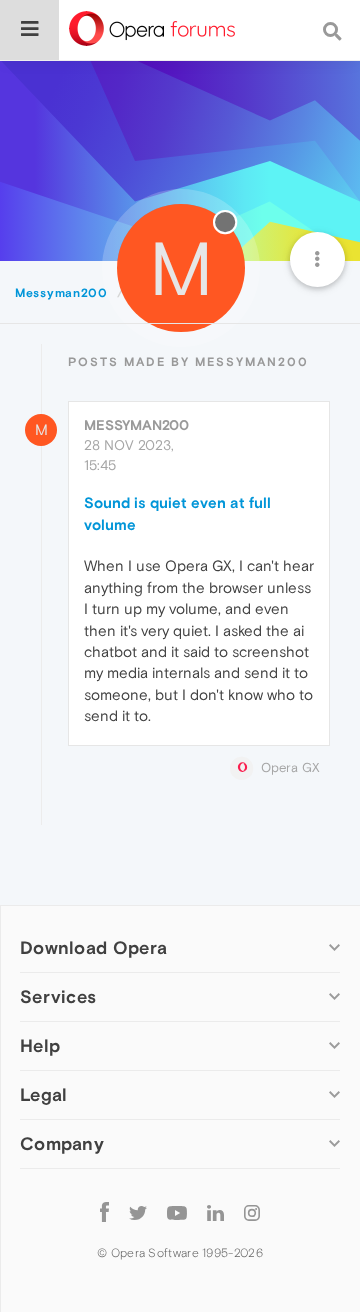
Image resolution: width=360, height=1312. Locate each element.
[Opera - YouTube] (177, 1211)
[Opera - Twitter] (138, 1211)
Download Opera (93, 947)
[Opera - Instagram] (252, 1211)
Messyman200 (136, 425)
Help (40, 1045)
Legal (44, 1094)
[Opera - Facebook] (104, 1211)
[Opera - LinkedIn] (215, 1211)
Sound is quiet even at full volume (177, 513)
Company (62, 1143)
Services (58, 996)
